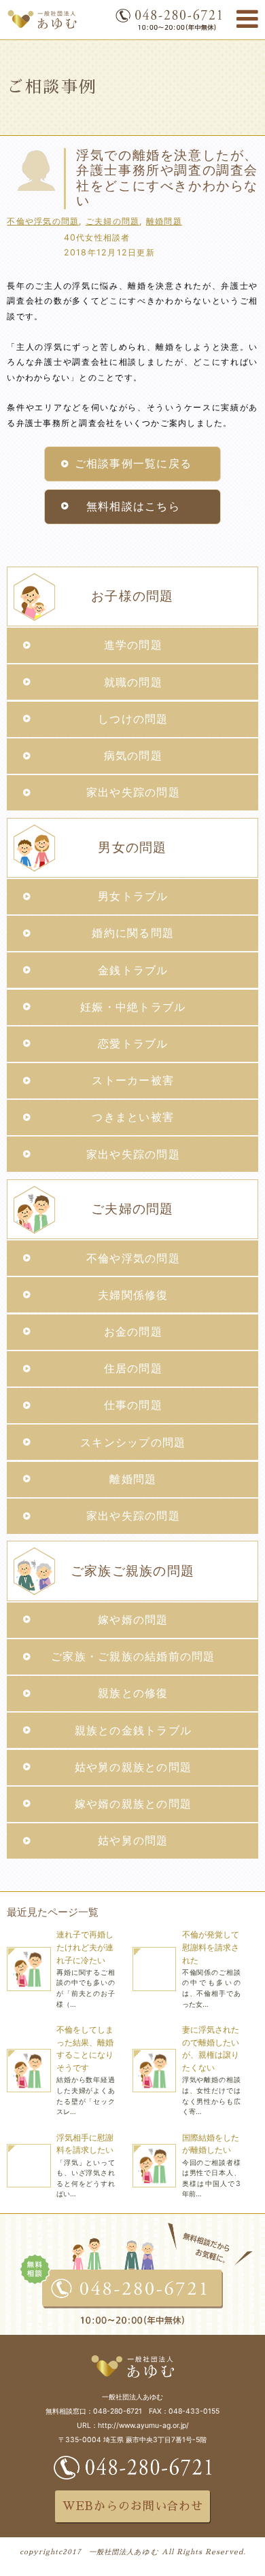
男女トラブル (133, 896)
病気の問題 (133, 756)
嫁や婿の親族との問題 (133, 1804)
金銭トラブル (133, 970)
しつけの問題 (133, 719)
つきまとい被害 (133, 1117)
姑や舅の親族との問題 (133, 1767)
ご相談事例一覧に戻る (133, 464)
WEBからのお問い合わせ (133, 2506)
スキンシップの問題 (133, 1443)
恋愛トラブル (133, 1044)
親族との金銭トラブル (133, 1731)
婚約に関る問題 (133, 933)
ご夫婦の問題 (113, 221)
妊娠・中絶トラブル (133, 1007)
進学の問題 (133, 645)
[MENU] (247, 19)
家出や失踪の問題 (133, 792)
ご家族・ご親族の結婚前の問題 (133, 1657)
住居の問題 (133, 1368)
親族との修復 (133, 1693)
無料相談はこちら (133, 506)
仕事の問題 (133, 1405)
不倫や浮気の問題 (43, 221)
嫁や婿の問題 (133, 1620)
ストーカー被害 (133, 1080)
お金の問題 (133, 1332)
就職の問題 (133, 682)
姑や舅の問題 (133, 1841)
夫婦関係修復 (133, 1295)
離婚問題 (164, 221)
